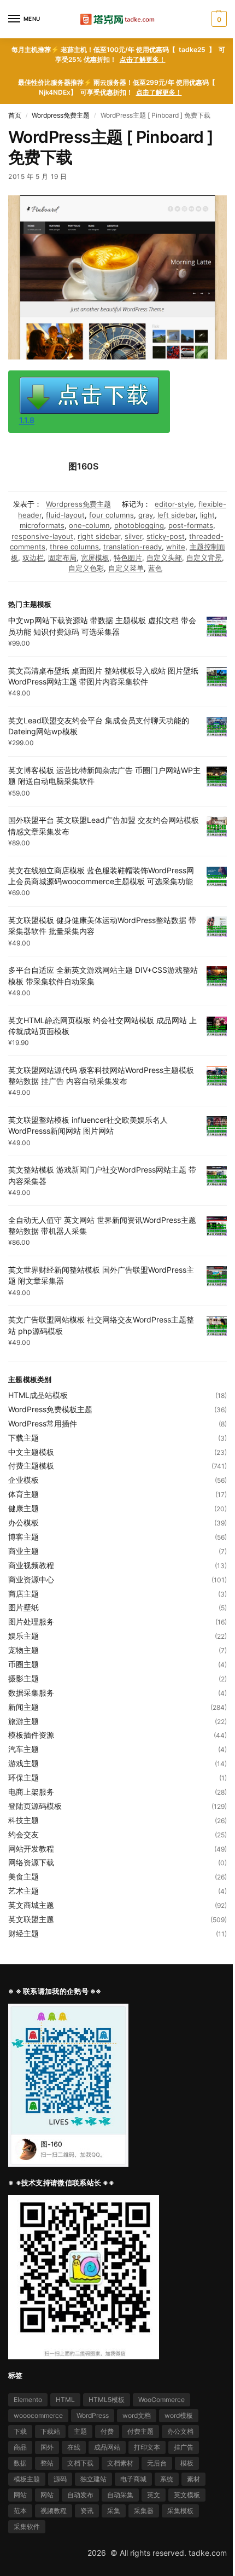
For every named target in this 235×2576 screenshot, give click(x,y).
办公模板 (23, 1522)
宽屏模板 (95, 558)
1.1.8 (27, 420)
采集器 (144, 2511)
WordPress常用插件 (43, 1423)
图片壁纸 (23, 1607)
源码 (60, 2479)
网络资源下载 (31, 1862)
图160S (83, 466)
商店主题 (23, 1594)
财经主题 (23, 1933)
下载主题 (23, 1438)
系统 (167, 2479)
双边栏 (33, 558)
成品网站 (107, 2447)
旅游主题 (23, 1721)
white (176, 547)
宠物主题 (23, 1650)
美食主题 (23, 1876)
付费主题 (140, 2431)
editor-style (174, 504)
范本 (20, 2511)
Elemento (28, 2400)
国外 (47, 2447)
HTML (65, 2400)
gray (146, 515)
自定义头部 (164, 558)
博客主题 (23, 1537)
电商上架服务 (31, 1792)
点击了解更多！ (143, 59)
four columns (111, 515)
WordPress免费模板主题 (50, 1409)
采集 (114, 2511)
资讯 (87, 2511)
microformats (42, 525)
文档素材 (120, 2463)
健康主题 (23, 1508)
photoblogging (139, 525)
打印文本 (147, 2447)
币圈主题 (23, 1664)
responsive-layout (42, 536)
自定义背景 (204, 558)
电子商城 (133, 2479)
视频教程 (54, 2511)
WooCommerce (161, 2400)
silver (133, 536)
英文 (154, 2495)
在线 (74, 2447)
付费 (107, 2431)
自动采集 (120, 2495)
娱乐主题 (23, 1636)
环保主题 (23, 1777)
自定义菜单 (126, 568)
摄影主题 (23, 1678)
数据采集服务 (31, 1693)
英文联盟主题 (31, 1919)
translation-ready (133, 547)
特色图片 (128, 558)
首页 (15, 115)
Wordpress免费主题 (61, 115)
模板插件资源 (31, 1735)
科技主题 (23, 1820)
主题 (80, 2431)
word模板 (179, 2415)
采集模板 (180, 2511)
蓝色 (155, 568)
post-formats (191, 525)
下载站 (50, 2431)
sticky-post (166, 536)
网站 (20, 2495)
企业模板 (23, 1480)
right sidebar (99, 536)
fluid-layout (65, 515)
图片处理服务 (31, 1621)
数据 (20, 2463)
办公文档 (180, 2431)
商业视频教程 (31, 1565)
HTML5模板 (107, 2400)
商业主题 (23, 1551)
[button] (218, 19)
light (207, 515)
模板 (187, 2463)
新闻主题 (23, 1707)
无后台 (157, 2463)
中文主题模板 (31, 1452)
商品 (20, 2447)
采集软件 (27, 2526)
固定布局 (62, 558)
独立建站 (93, 2479)
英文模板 (187, 2495)
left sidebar (177, 515)
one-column (89, 525)
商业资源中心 (31, 1579)
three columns (74, 547)
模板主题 (27, 2479)
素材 (193, 2479)
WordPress (93, 2415)
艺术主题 (23, 1891)
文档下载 (80, 2463)
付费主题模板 (31, 1466)
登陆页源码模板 (35, 1806)
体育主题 (23, 1494)
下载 (20, 2431)
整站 (47, 2463)
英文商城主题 (31, 1905)
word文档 (137, 2415)
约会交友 (23, 1834)
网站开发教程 (31, 1849)
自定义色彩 (86, 568)
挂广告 (184, 2447)
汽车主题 (23, 1749)
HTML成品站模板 (38, 1395)
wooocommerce (38, 2415)
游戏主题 (23, 1763)
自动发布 (80, 2495)
